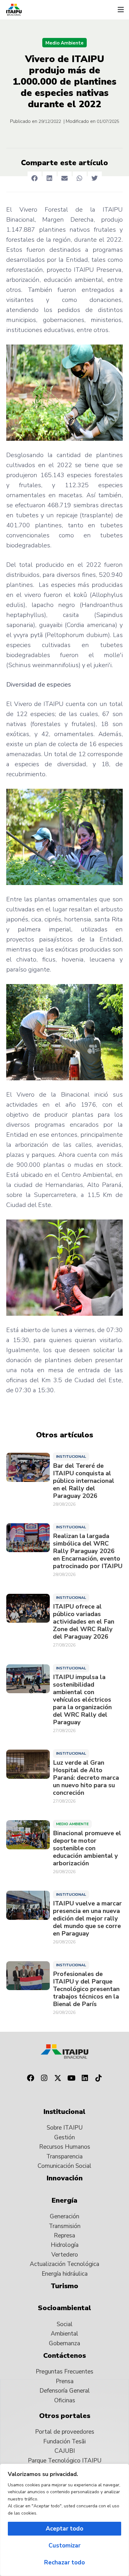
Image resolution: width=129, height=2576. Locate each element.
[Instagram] (44, 2078)
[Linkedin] (85, 2078)
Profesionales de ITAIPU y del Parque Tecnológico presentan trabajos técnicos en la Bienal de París (86, 1989)
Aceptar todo (64, 2529)
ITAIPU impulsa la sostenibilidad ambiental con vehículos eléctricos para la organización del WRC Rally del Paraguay (82, 1700)
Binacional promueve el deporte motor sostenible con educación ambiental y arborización (87, 1848)
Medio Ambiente (64, 43)
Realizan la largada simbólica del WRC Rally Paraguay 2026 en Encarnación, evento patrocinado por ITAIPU (88, 1551)
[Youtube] (71, 2078)
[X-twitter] (58, 2078)
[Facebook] (30, 2078)
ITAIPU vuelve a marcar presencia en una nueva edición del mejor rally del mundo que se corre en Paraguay (87, 1919)
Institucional (71, 1457)
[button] (121, 10)
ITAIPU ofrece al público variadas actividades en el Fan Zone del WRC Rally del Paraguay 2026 (84, 1622)
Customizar (64, 2546)
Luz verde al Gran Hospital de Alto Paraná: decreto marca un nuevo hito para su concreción (86, 1778)
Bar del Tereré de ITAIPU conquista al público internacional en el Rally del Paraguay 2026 (84, 1481)
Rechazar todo (64, 2563)
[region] (64, 2520)
